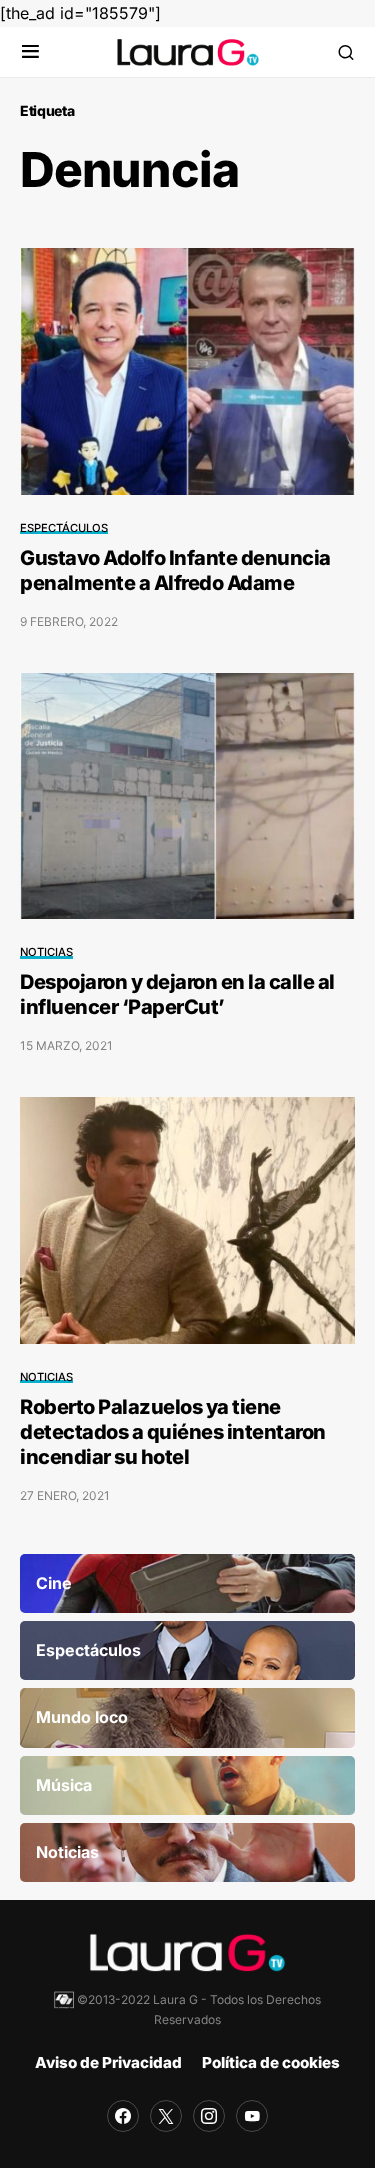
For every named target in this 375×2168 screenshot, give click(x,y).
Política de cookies (271, 2062)
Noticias (46, 952)
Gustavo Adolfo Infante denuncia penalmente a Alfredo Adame (175, 570)
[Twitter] (166, 2116)
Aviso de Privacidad (108, 2062)
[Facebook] (123, 2116)
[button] (30, 52)
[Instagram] (209, 2116)
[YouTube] (252, 2116)
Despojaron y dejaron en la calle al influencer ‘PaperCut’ (177, 994)
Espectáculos (64, 528)
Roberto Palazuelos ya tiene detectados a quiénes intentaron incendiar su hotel (173, 1432)
